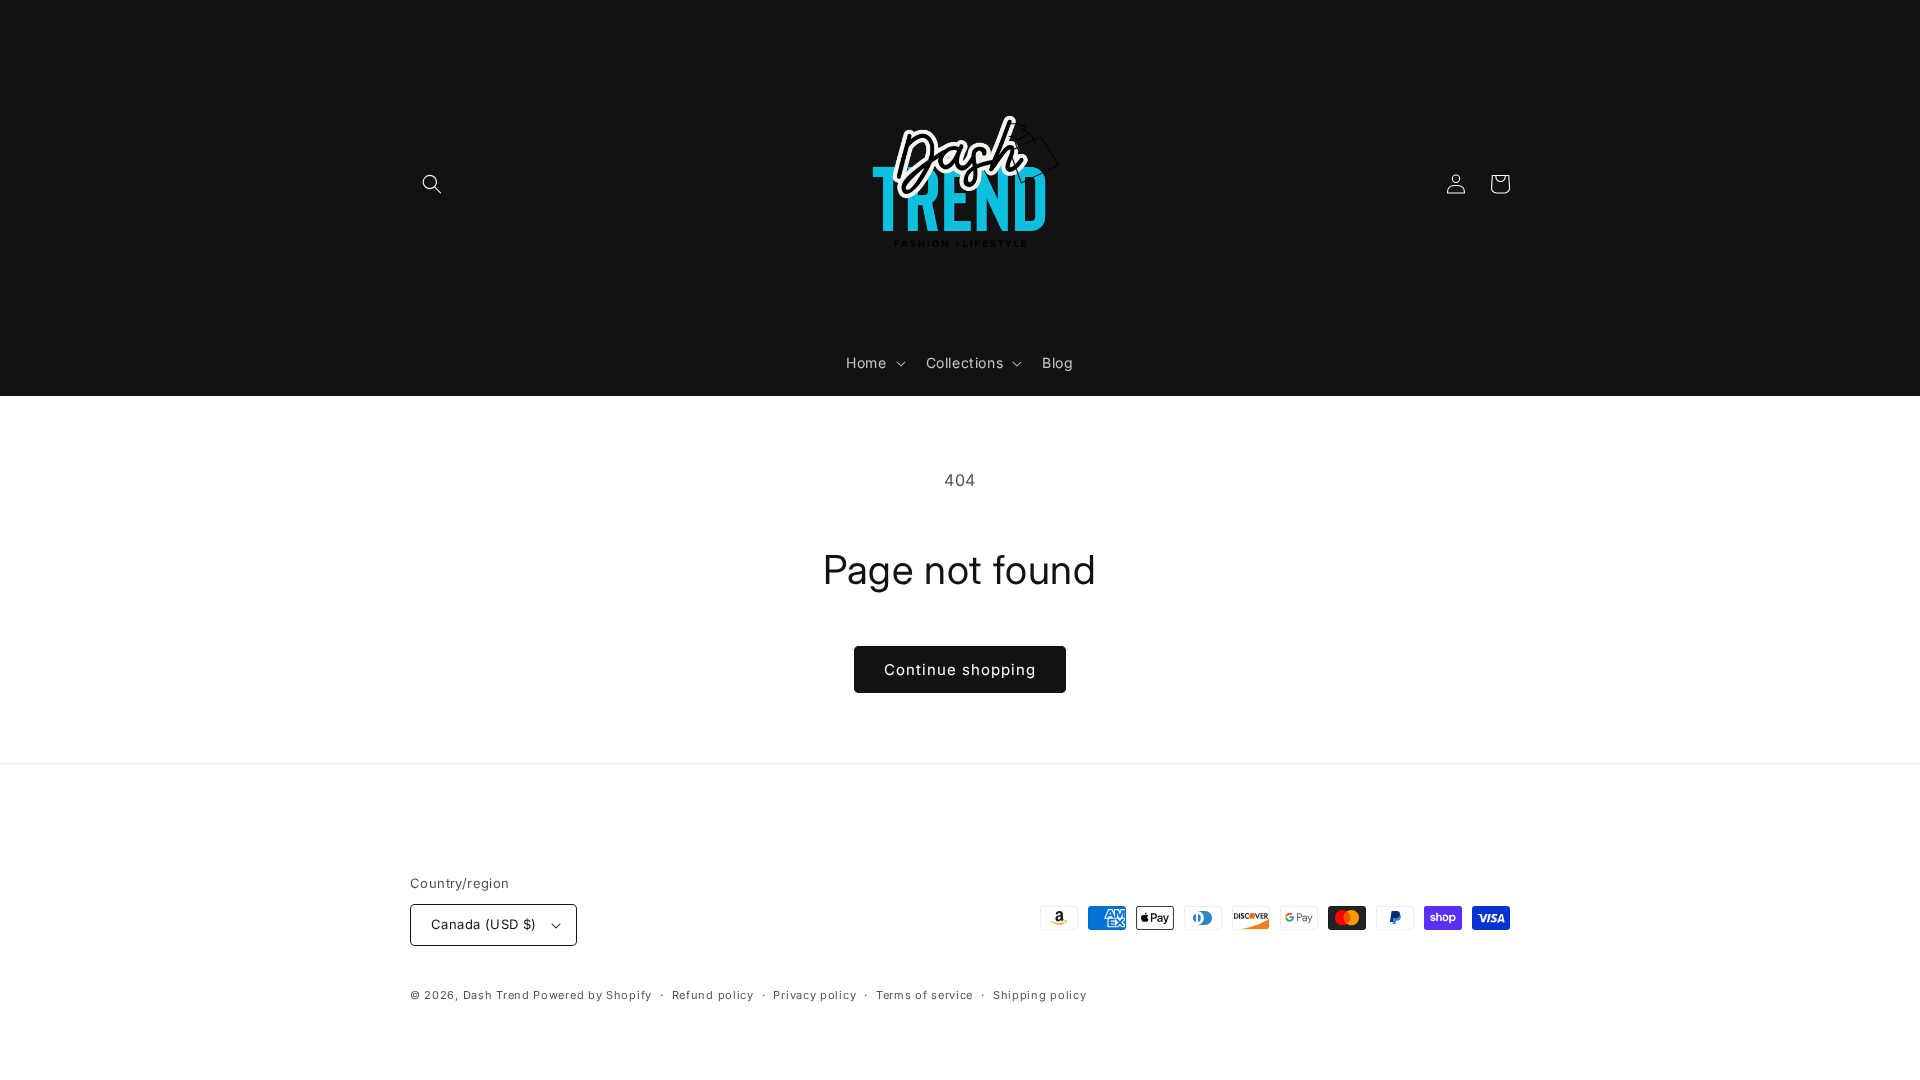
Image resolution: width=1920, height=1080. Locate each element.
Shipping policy (1040, 995)
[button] (432, 184)
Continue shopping (960, 669)
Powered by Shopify (592, 995)
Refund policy (713, 995)
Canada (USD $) (484, 924)
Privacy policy (814, 995)
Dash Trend (496, 995)
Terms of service (924, 995)
